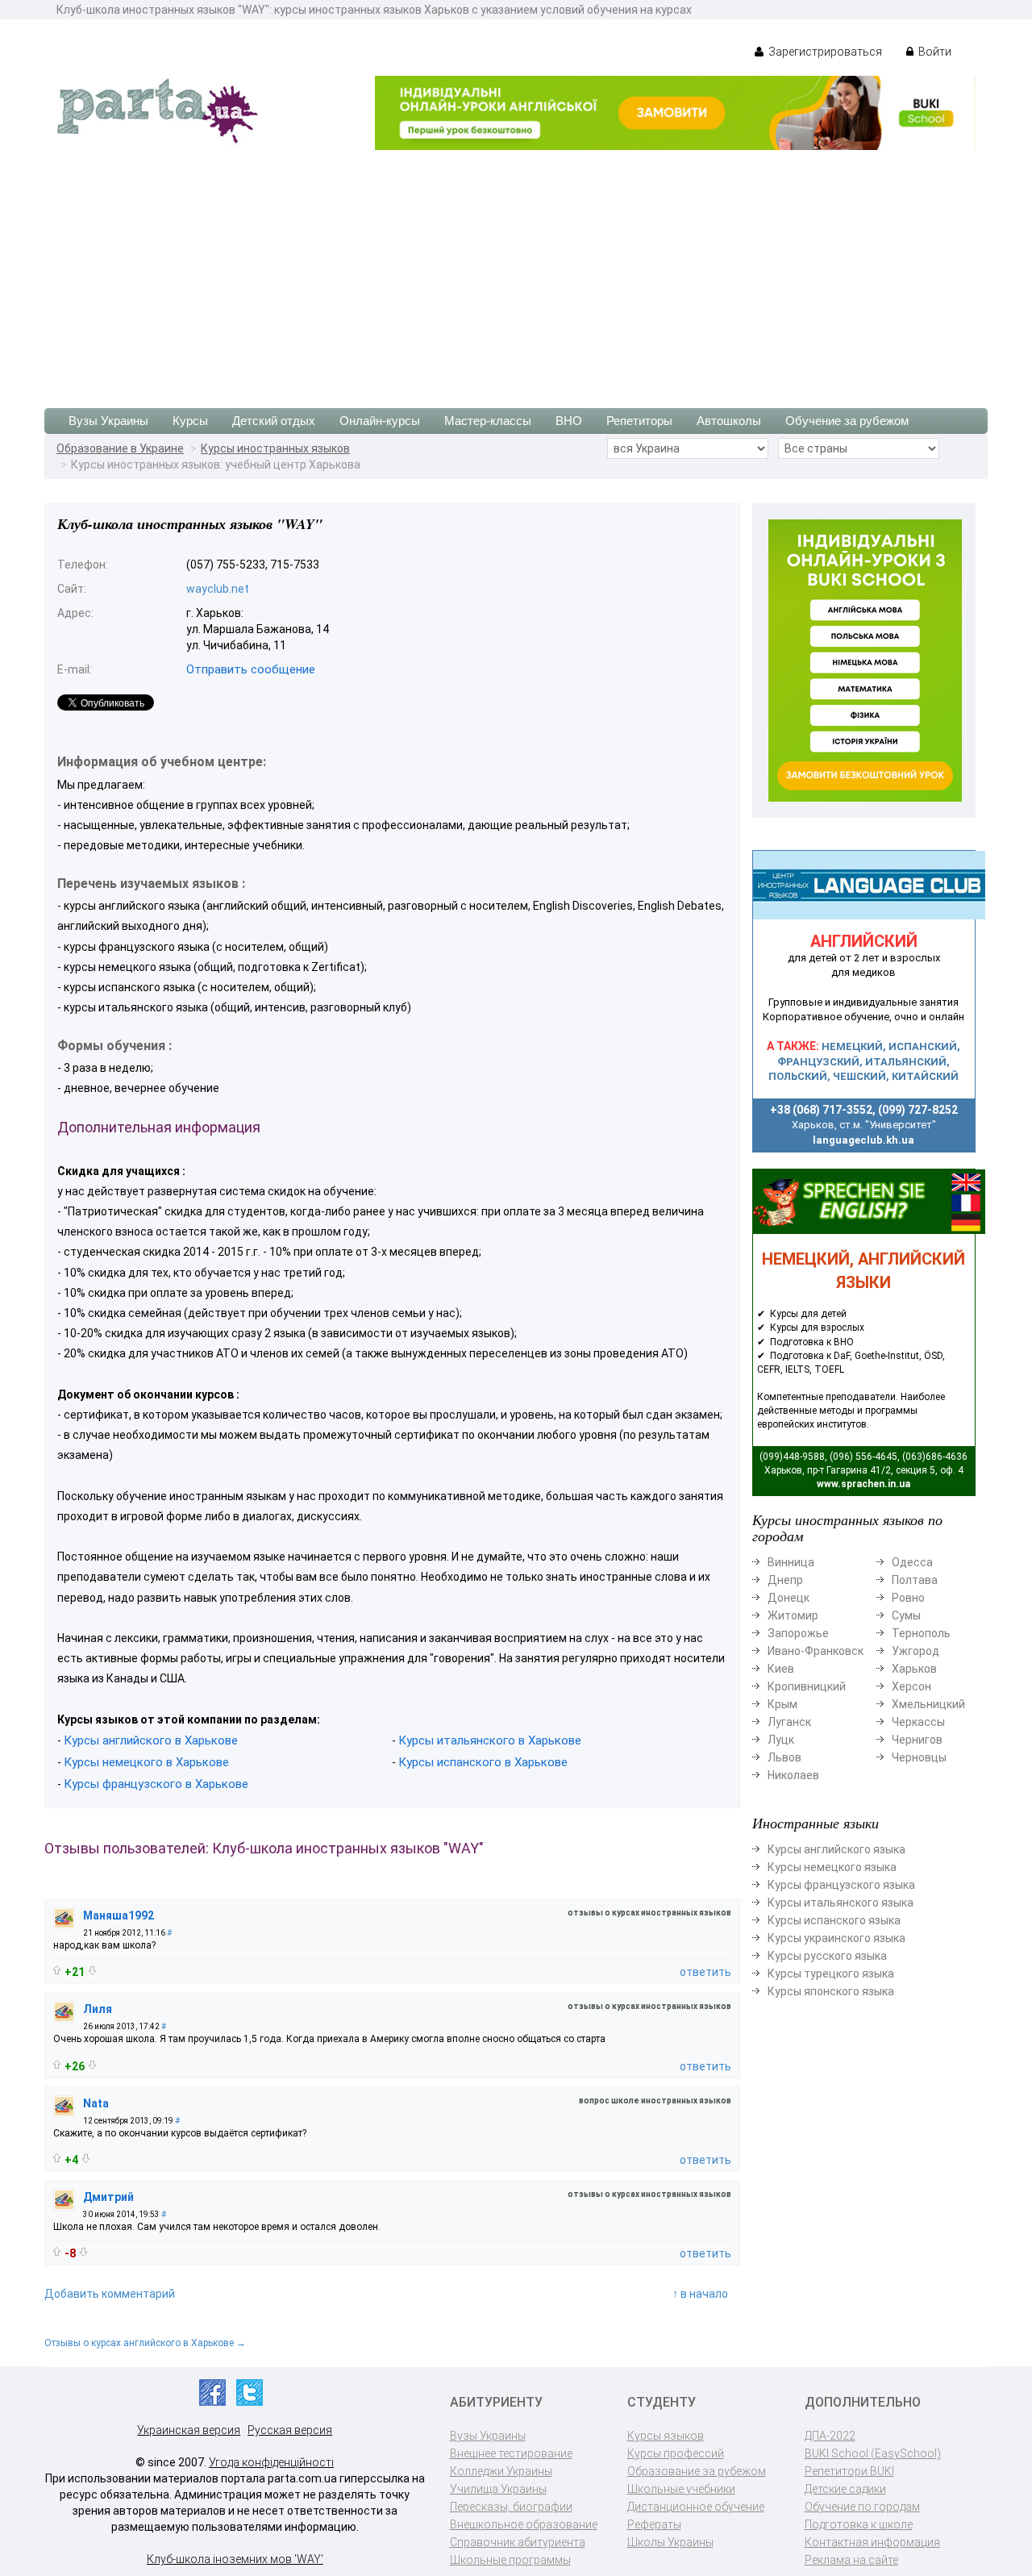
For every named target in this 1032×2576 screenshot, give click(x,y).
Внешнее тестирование (511, 2453)
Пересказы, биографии (511, 2507)
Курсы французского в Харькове (156, 1784)
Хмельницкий (928, 1704)
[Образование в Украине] (157, 110)
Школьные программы (510, 2560)
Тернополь (921, 1633)
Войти (934, 52)
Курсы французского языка (841, 1885)
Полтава (915, 1580)
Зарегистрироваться (824, 52)
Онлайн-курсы (380, 421)
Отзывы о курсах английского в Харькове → (145, 2343)
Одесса (912, 1562)
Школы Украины (670, 2542)
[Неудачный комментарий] (92, 1971)
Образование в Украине (120, 448)
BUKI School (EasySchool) (873, 2453)
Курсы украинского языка (836, 1938)
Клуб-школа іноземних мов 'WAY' (235, 2559)
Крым (782, 1704)
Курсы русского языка (827, 1956)
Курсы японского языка (831, 1991)
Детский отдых (274, 421)
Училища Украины (498, 2489)
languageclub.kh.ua (863, 1140)
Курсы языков (666, 2436)
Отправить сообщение (251, 669)
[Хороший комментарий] (57, 1970)
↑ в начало (700, 2294)
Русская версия (290, 2430)
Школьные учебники (681, 2489)
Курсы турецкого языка (831, 1974)
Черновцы (919, 1757)
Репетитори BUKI (849, 2471)
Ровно (908, 1598)
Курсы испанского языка (834, 1920)
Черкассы (918, 1722)
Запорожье (798, 1633)
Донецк (789, 1598)
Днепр (785, 1580)
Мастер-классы (488, 421)
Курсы (190, 421)
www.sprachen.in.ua (863, 1484)
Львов (784, 1757)
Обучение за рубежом (847, 421)
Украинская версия (189, 2430)
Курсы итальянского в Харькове (490, 1740)
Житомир (793, 1615)
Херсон (911, 1686)
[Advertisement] (516, 271)
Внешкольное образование (524, 2524)
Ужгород (915, 1651)
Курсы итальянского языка (841, 1903)
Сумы (906, 1615)
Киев (781, 1669)
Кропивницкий (807, 1686)
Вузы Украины (108, 421)
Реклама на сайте (851, 2560)
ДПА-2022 (830, 2436)
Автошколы (729, 421)
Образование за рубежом (697, 2471)
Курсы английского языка (836, 1849)
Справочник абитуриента (518, 2542)
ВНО (569, 421)
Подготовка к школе (859, 2524)
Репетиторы (639, 421)
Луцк (781, 1740)
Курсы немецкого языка (832, 1867)
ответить (705, 1972)
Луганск (789, 1722)
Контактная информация (872, 2542)
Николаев (793, 1775)
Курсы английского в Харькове (151, 1740)
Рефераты (654, 2524)
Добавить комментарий (110, 2294)
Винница (791, 1562)
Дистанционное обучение (696, 2507)
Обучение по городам (862, 2507)
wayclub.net (218, 589)
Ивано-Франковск (816, 1651)
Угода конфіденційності (271, 2462)
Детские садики (845, 2489)
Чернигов (917, 1740)
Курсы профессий (676, 2453)
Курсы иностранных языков (275, 448)
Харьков (914, 1669)
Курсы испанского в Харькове (483, 1762)
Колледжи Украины (501, 2471)
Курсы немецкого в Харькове (146, 1762)
